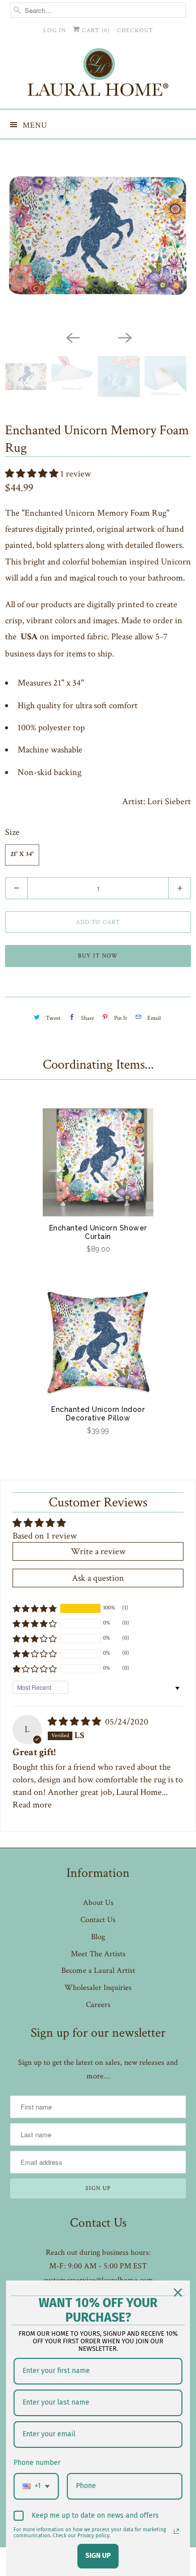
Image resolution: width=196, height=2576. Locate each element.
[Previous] (72, 337)
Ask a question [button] (98, 1578)
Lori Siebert (169, 801)
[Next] (124, 337)
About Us (98, 1903)
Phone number (37, 2463)
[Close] (178, 2293)
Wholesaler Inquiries (98, 1988)
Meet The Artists (98, 1954)
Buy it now (98, 956)
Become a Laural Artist (98, 1971)
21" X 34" (22, 855)
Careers (98, 2005)
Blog (98, 1937)
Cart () (95, 30)
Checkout (135, 30)
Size (12, 832)
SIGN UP (98, 2556)
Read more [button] (32, 1805)
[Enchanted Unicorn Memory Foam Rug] (98, 235)
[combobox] (36, 2486)
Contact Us (98, 1920)
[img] (75, 1722)
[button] (33, 474)
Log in (55, 30)
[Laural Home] (98, 75)
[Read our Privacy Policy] (176, 2531)
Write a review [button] (98, 1551)
